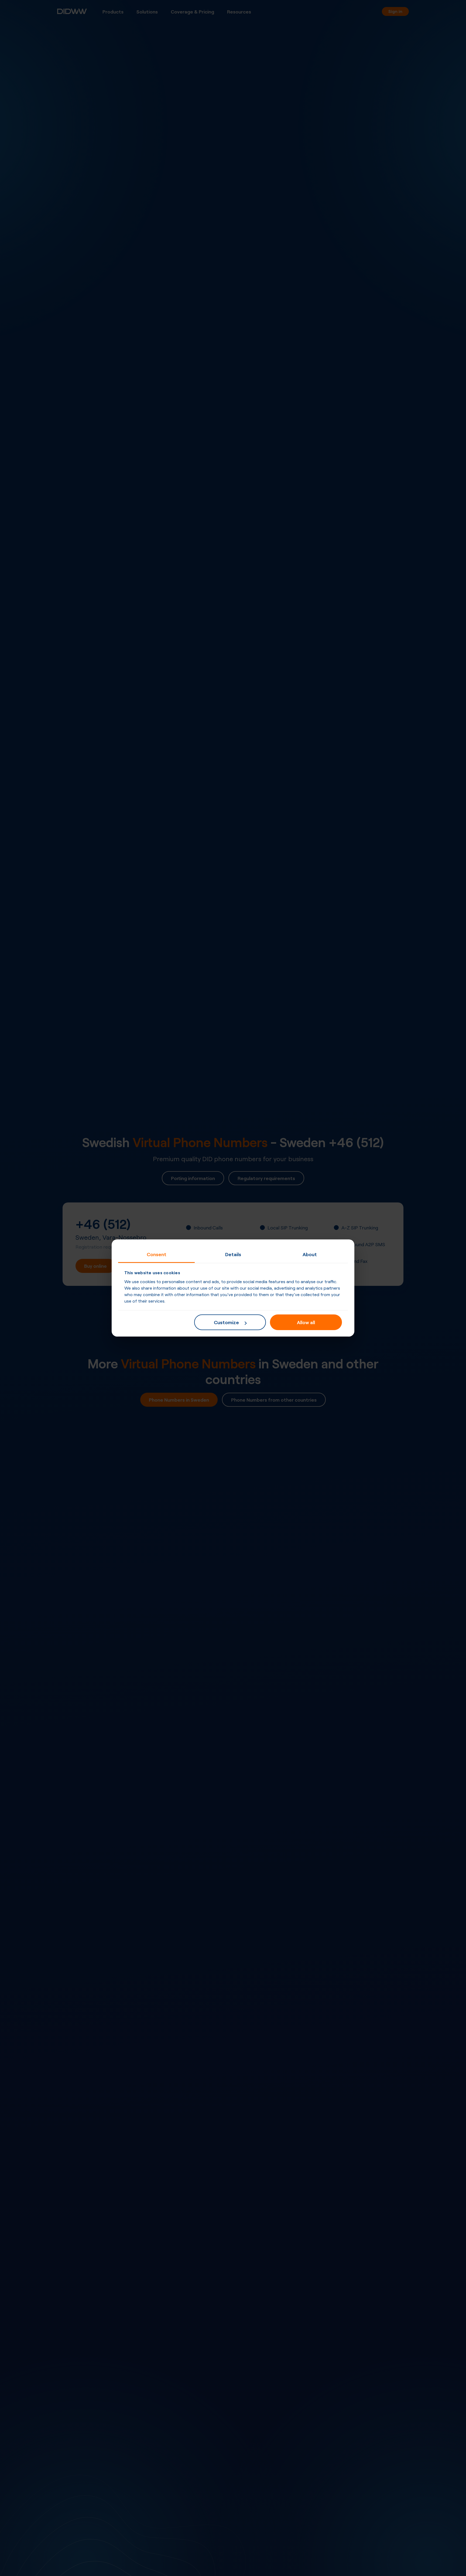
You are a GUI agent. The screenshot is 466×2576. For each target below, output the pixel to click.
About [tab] (310, 1254)
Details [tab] (233, 1254)
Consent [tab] (157, 1254)
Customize (226, 1322)
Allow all (306, 1322)
